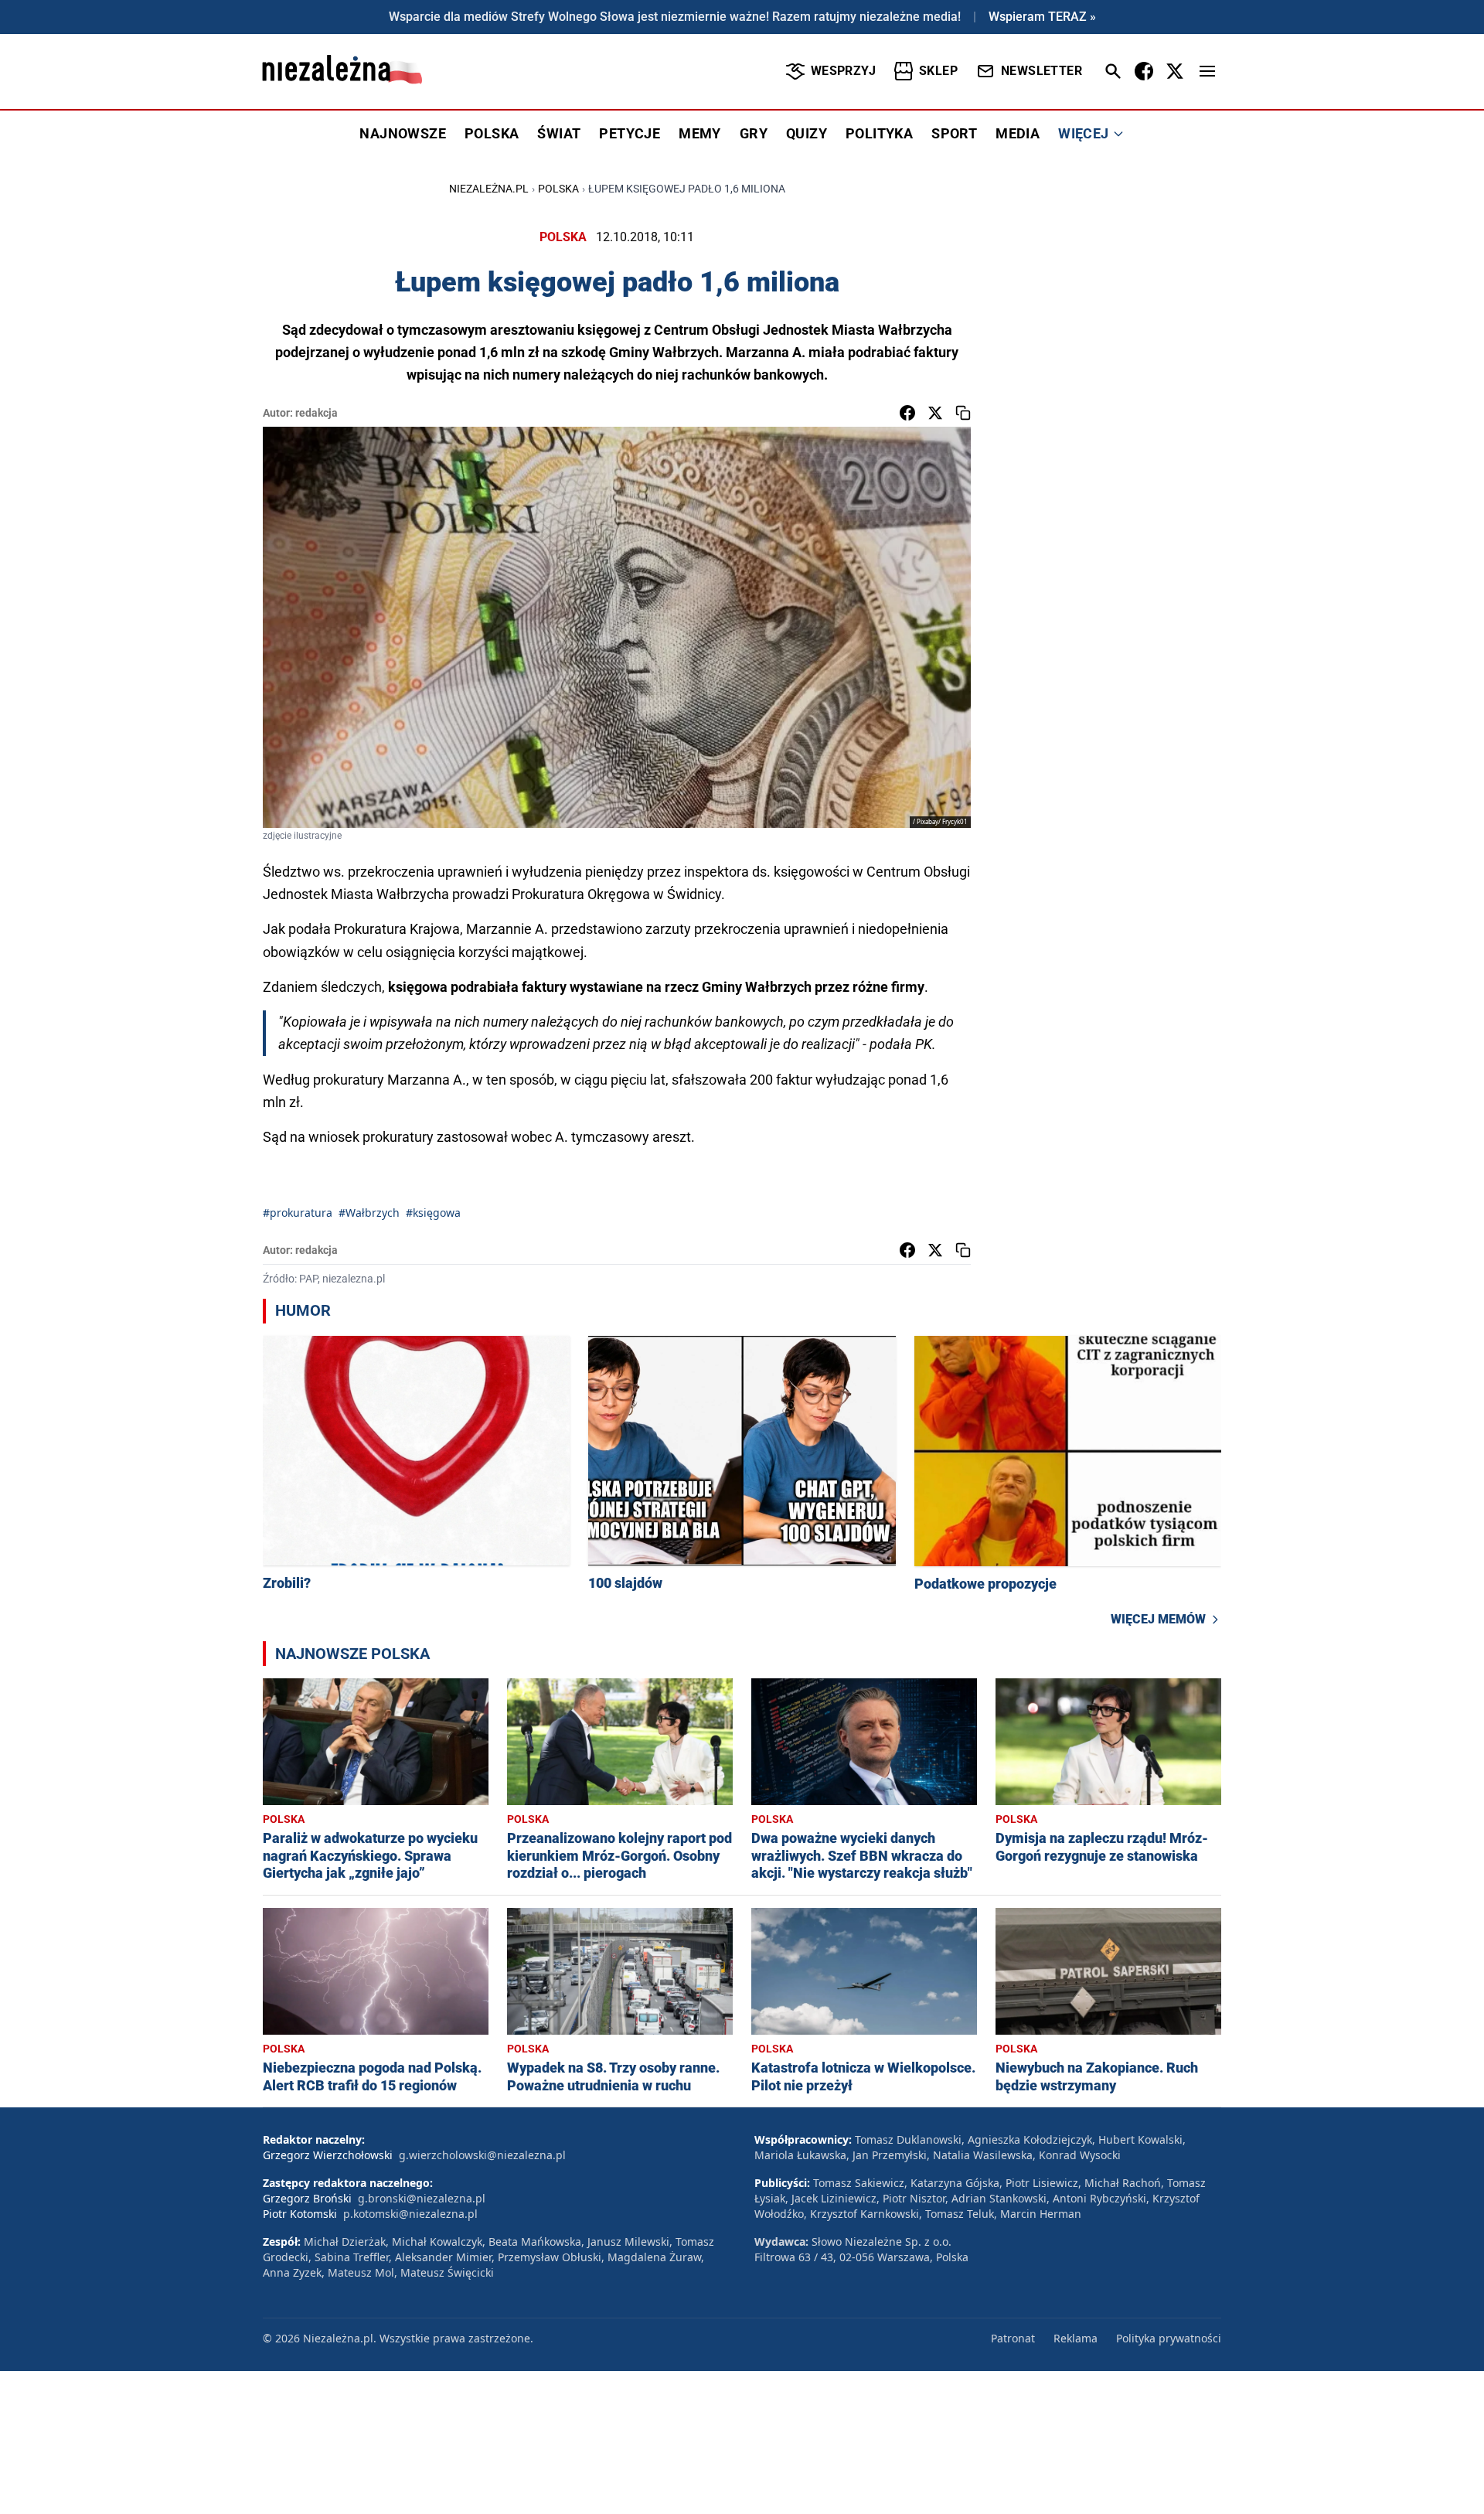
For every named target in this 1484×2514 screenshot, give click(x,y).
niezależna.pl (489, 189)
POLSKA (492, 133)
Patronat (1013, 2338)
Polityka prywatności (1169, 2338)
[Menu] (1207, 71)
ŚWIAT (559, 133)
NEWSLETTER (1042, 71)
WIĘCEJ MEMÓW (1158, 1619)
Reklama (1076, 2338)
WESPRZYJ (843, 71)
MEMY (700, 133)
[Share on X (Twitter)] (935, 413)
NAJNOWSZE (403, 133)
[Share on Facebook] (907, 413)
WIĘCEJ (1083, 133)
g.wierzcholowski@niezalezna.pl (482, 2155)
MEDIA (1018, 133)
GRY (754, 133)
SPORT (954, 133)
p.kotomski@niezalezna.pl (410, 2214)
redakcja (317, 413)
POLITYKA (879, 133)
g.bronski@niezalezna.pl (422, 2198)
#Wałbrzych (369, 1213)
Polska (558, 189)
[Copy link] (963, 413)
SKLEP (938, 71)
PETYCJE (630, 133)
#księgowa (433, 1213)
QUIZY (807, 133)
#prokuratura (298, 1213)
